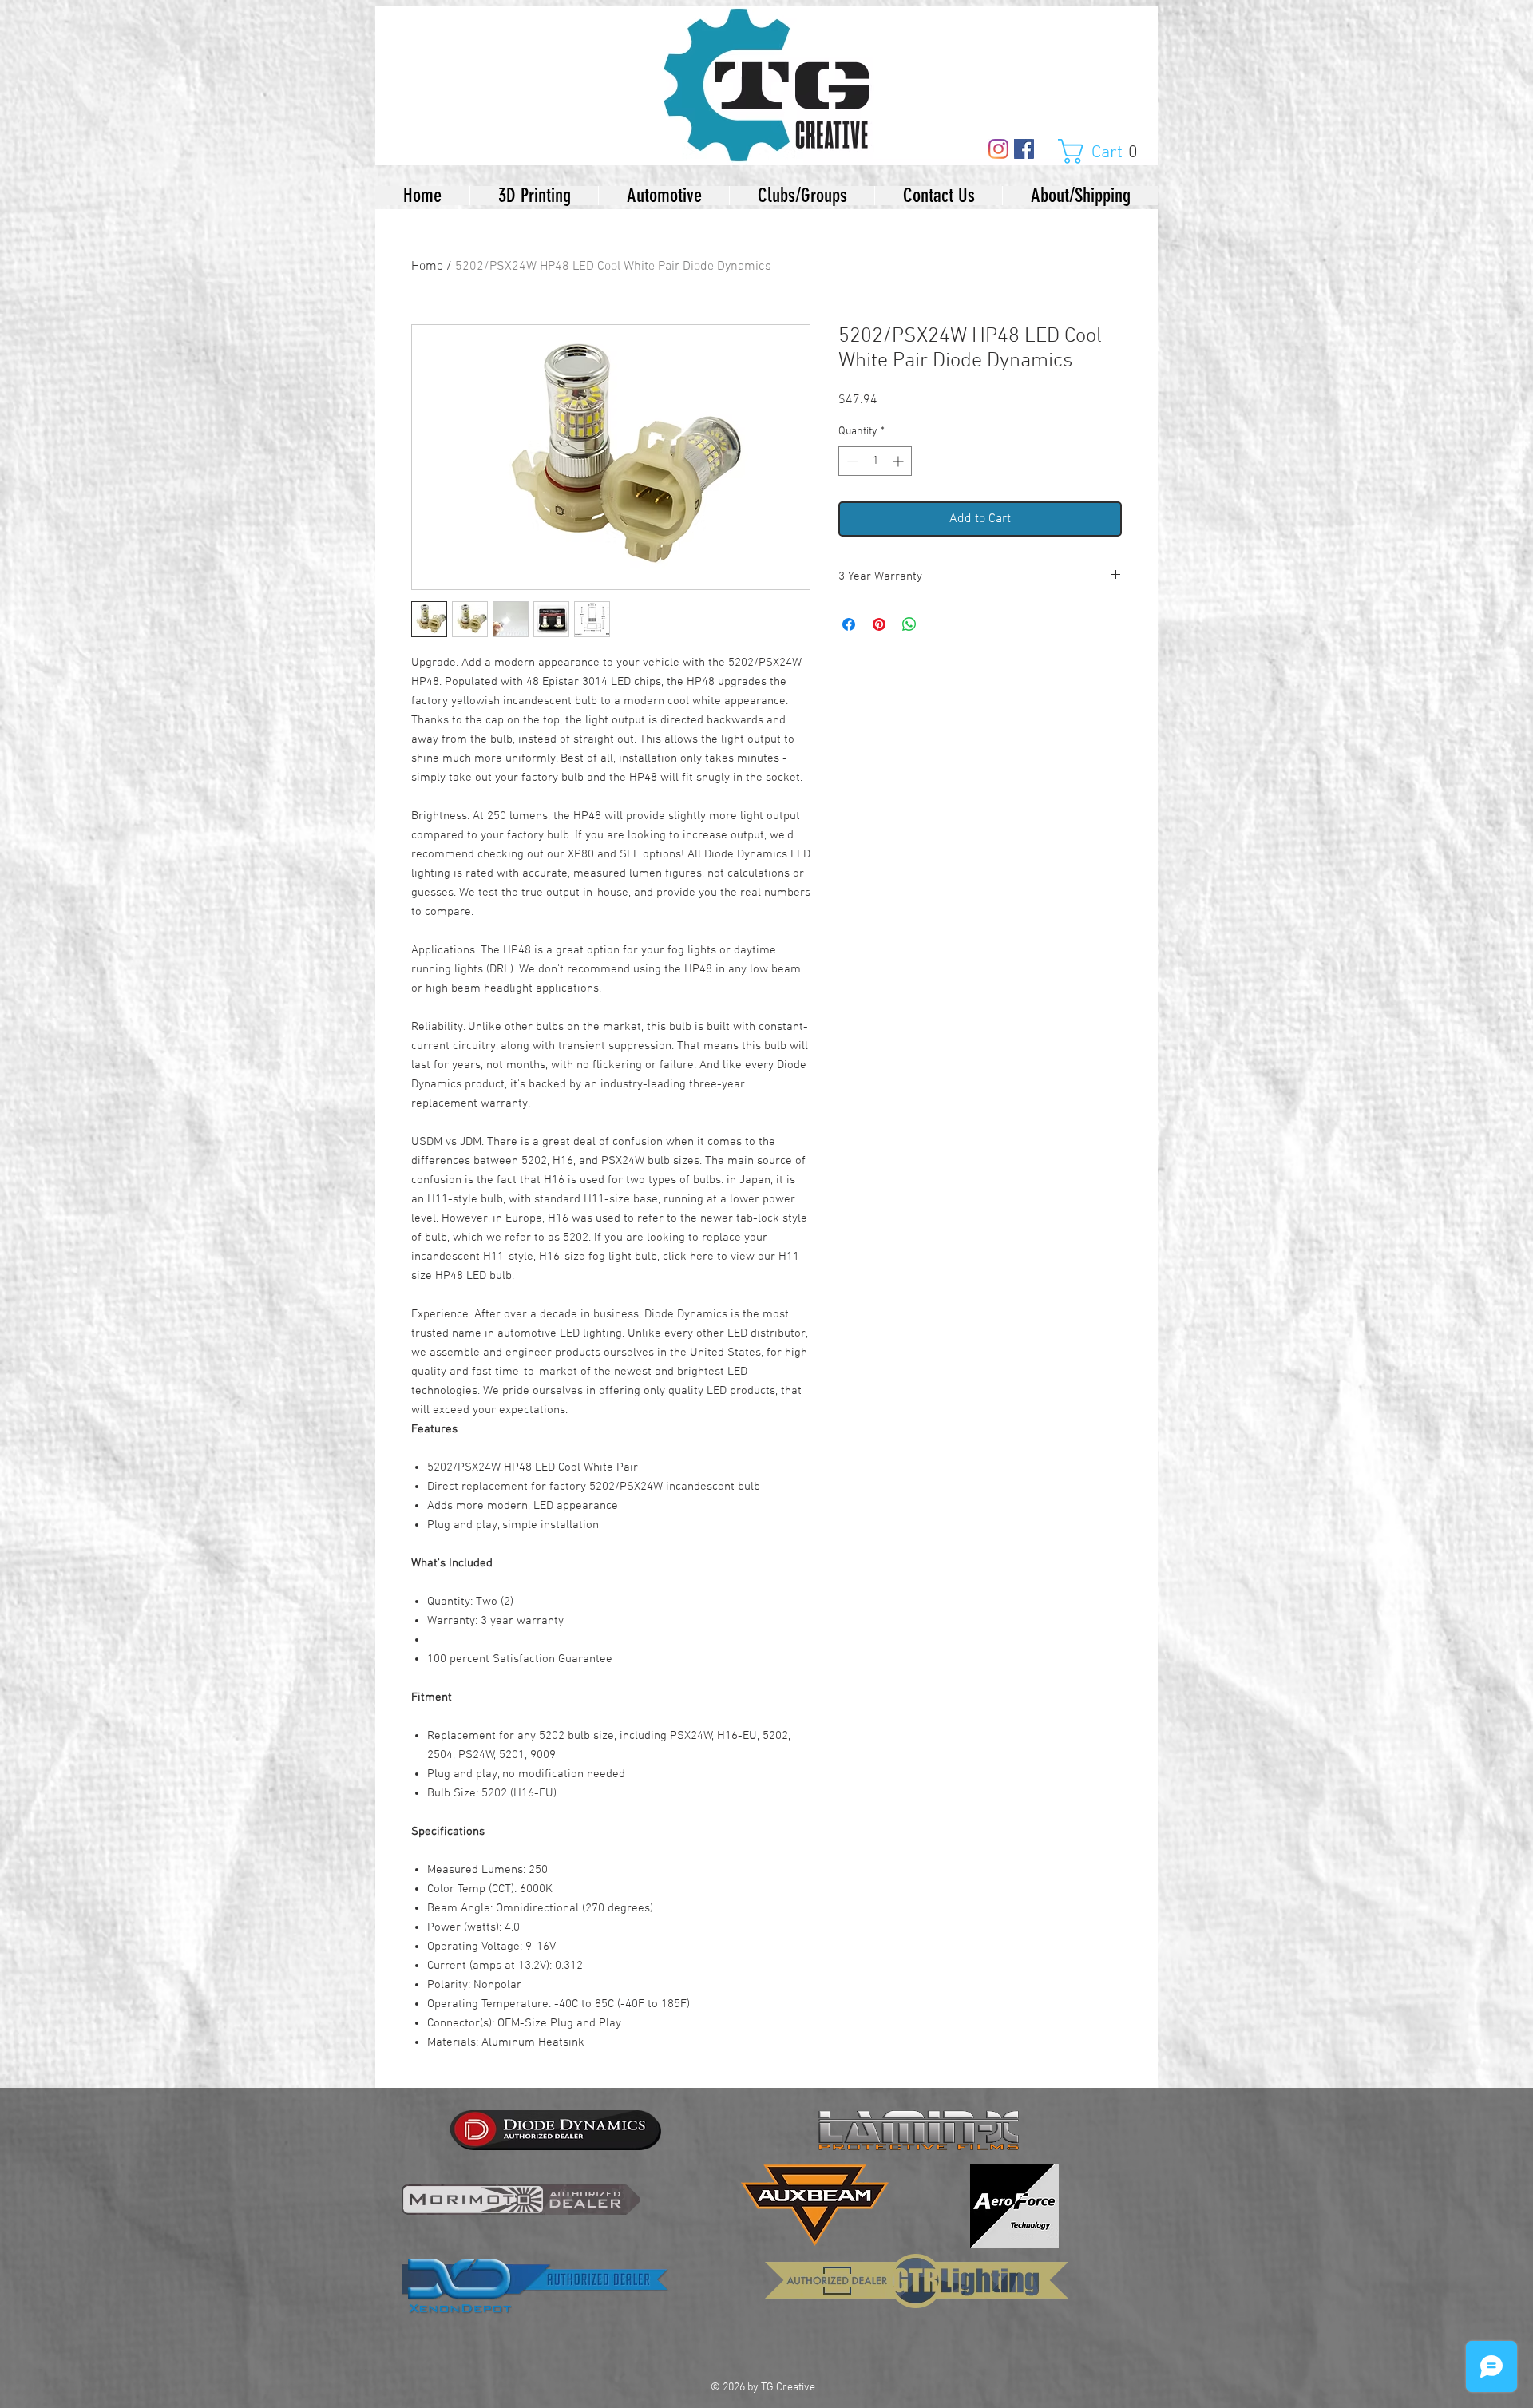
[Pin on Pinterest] (879, 624)
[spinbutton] (875, 461)
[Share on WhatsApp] (909, 624)
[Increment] (899, 461)
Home (427, 267)
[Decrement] (851, 461)
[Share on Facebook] (849, 624)
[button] (1106, 151)
